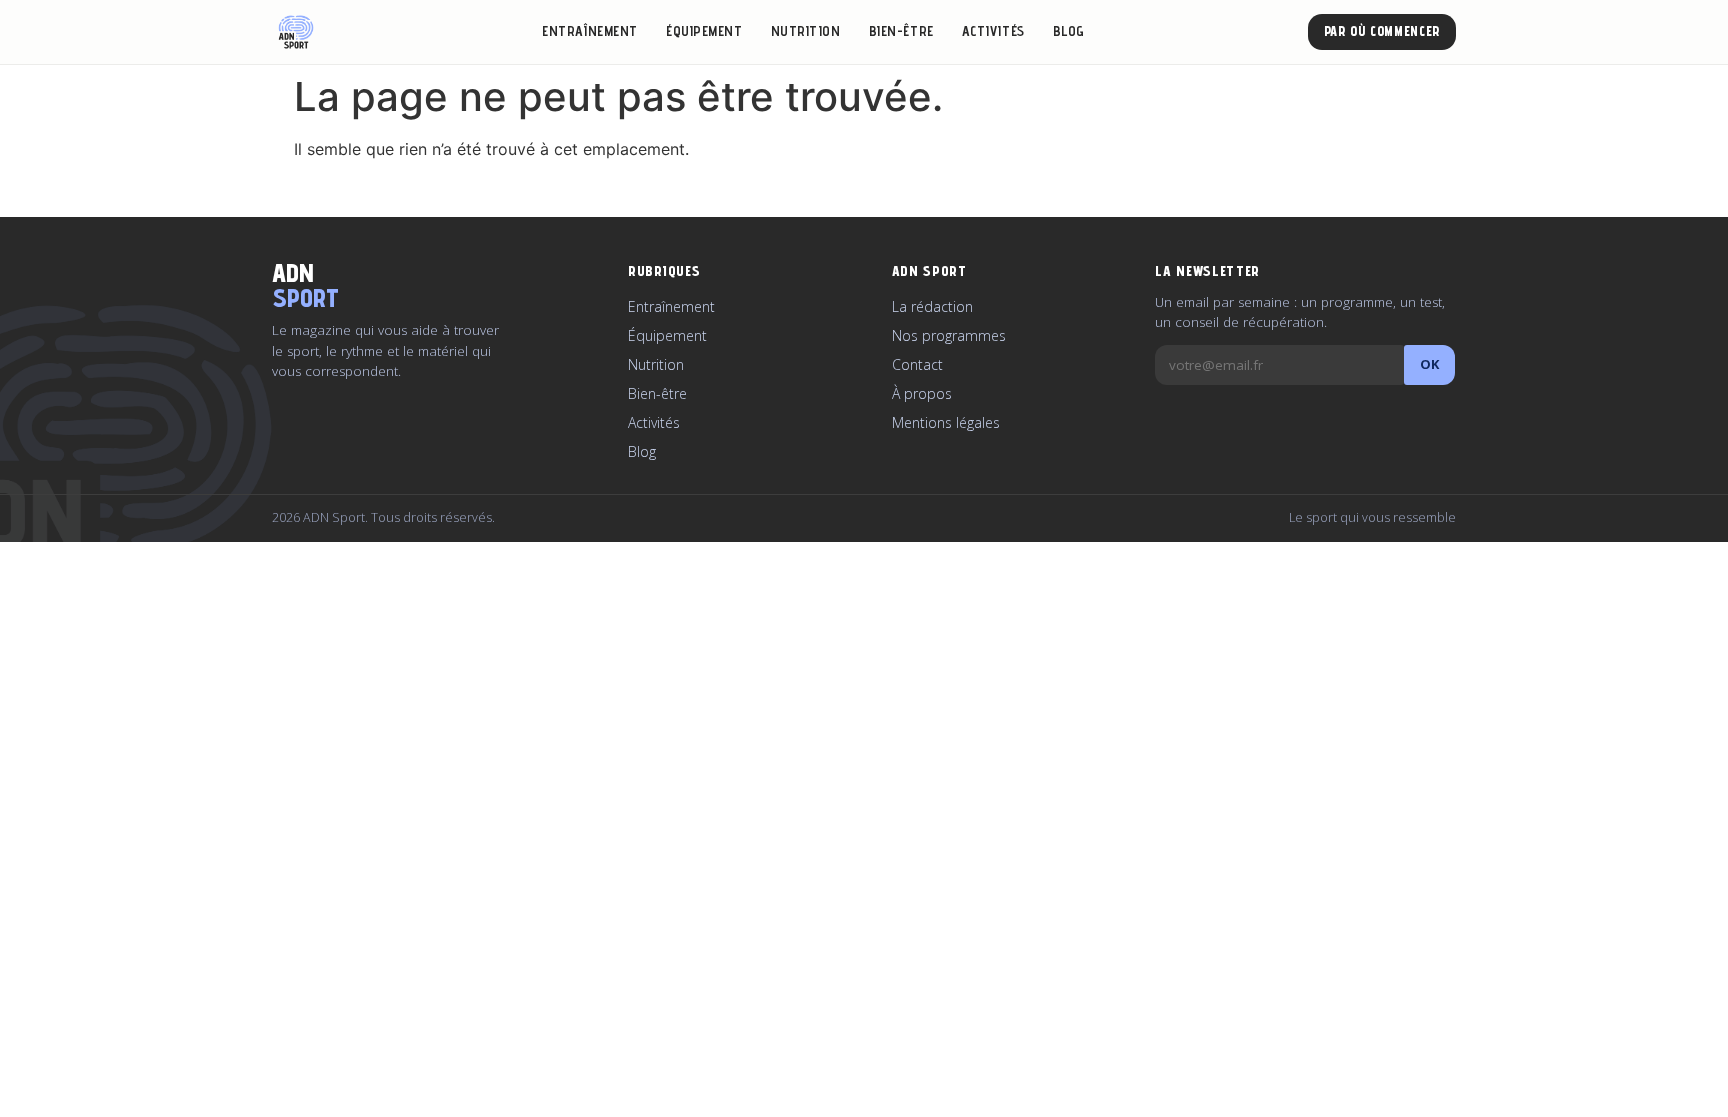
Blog (1069, 31)
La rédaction (932, 306)
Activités (993, 31)
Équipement (704, 31)
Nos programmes (949, 335)
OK (1429, 364)
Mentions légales (946, 422)
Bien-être (901, 31)
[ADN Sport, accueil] (296, 32)
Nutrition (806, 31)
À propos (922, 393)
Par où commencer (1382, 31)
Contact (917, 364)
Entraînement (590, 31)
